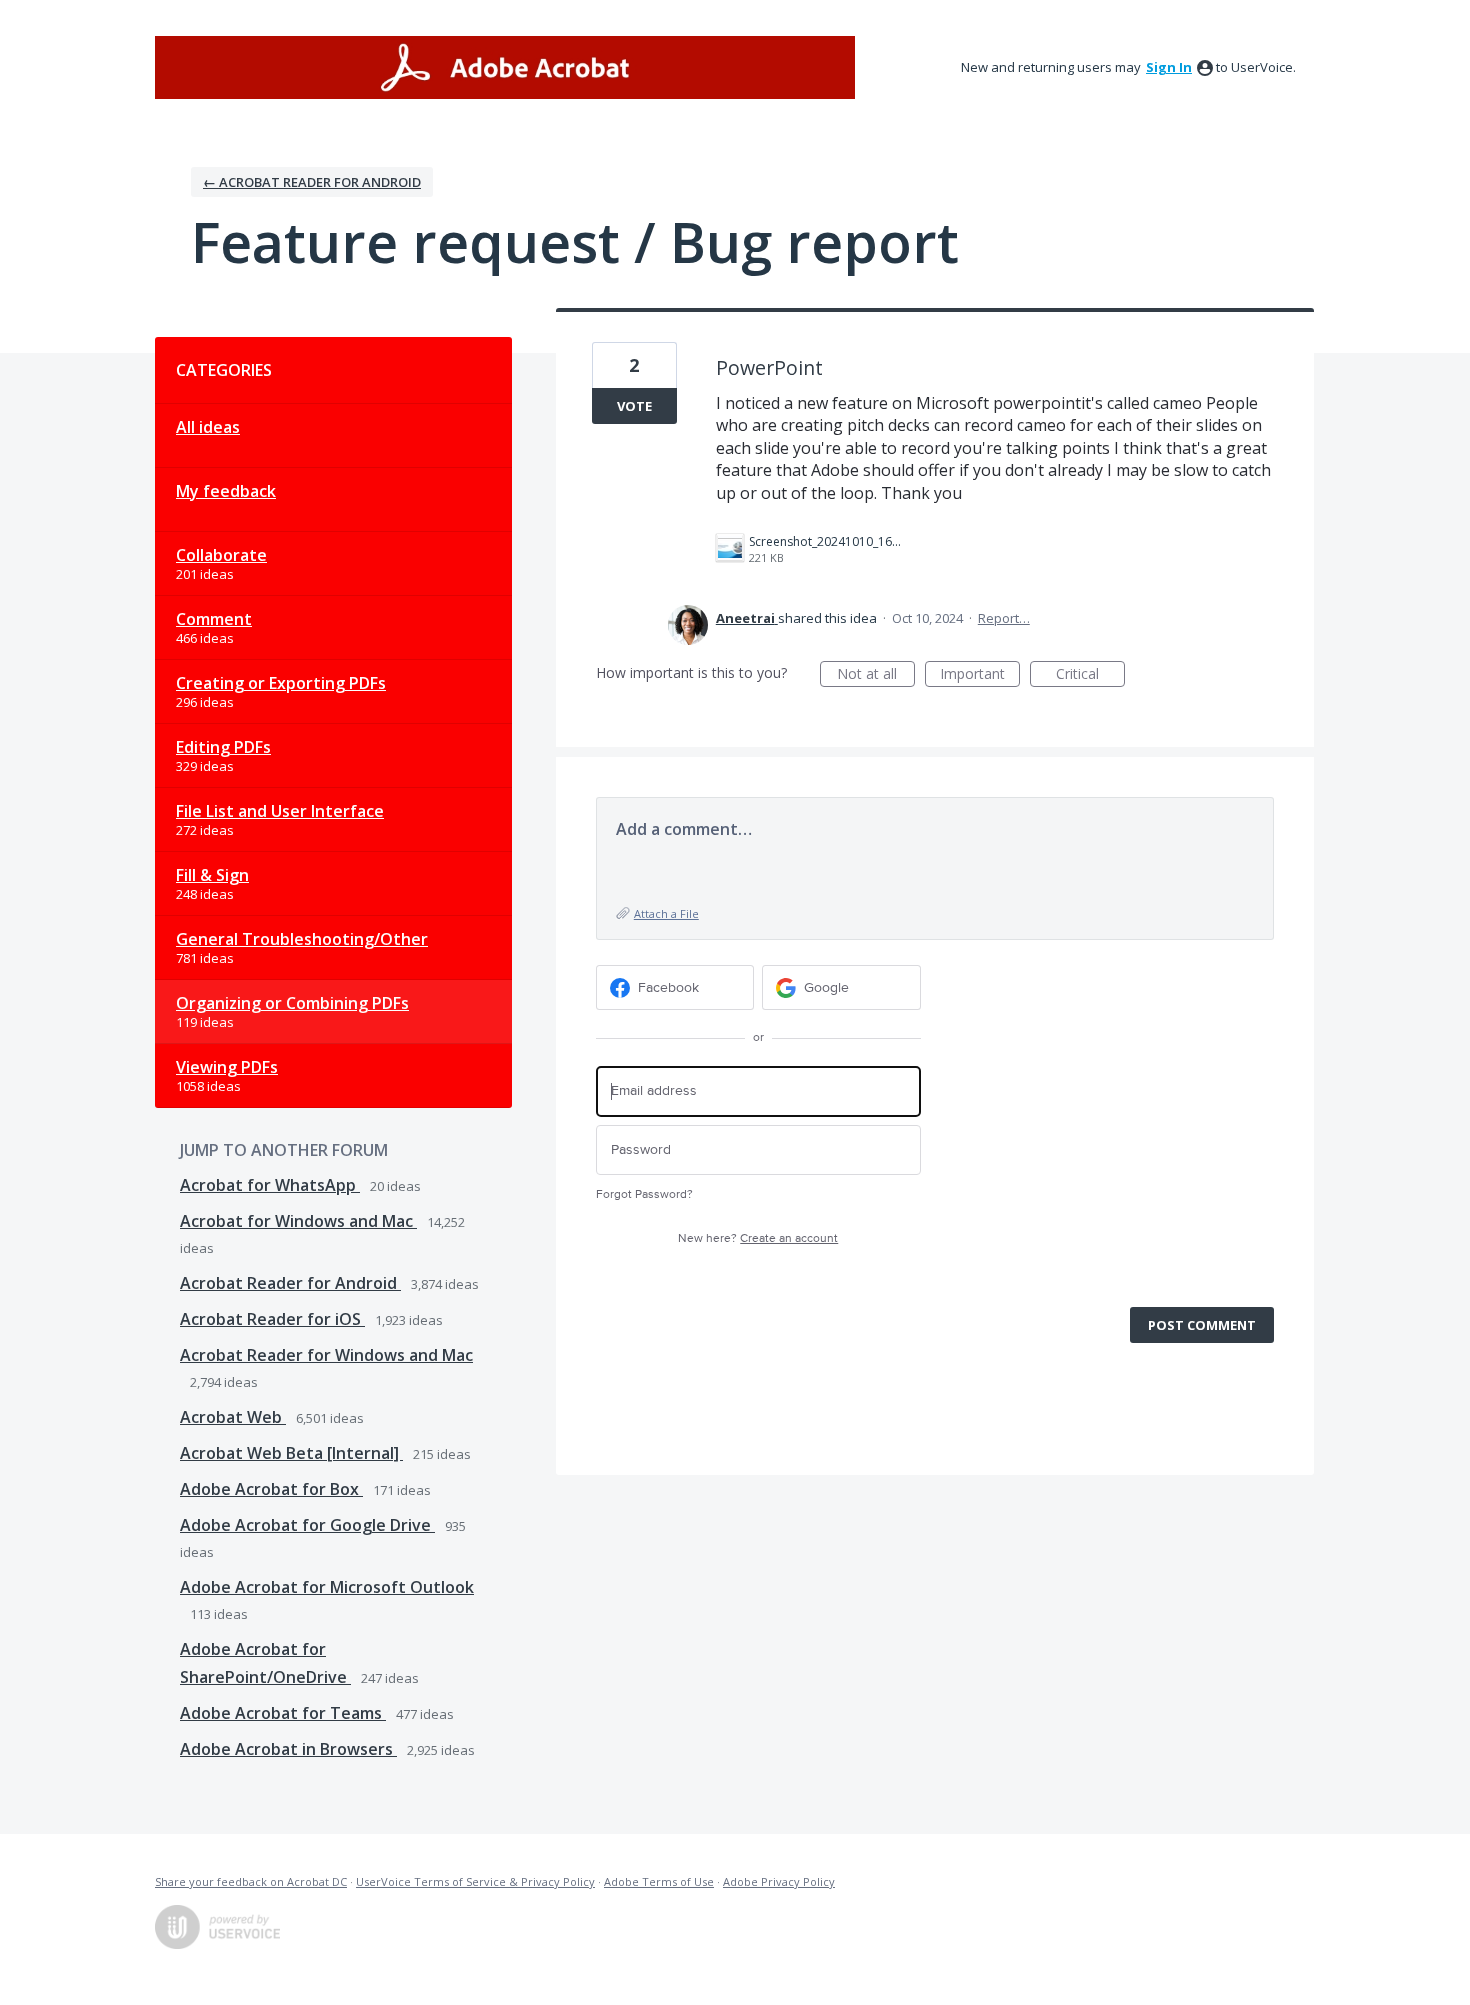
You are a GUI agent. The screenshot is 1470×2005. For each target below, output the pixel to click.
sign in (1169, 67)
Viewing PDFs (227, 1067)
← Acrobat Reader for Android (312, 182)
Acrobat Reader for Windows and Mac (326, 1355)
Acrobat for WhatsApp (270, 1185)
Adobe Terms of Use (659, 1881)
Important (980, 675)
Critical (1090, 675)
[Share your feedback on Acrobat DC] (505, 67)
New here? (758, 1238)
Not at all (876, 675)
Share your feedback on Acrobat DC (251, 1881)
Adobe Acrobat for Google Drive (307, 1525)
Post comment (1202, 1325)
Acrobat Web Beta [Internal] (291, 1453)
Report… (1004, 618)
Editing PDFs (223, 747)
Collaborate (221, 555)
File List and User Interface (280, 811)
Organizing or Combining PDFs (292, 1003)
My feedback (226, 491)
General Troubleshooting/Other (302, 939)
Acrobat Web (233, 1417)
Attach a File (666, 913)
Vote (634, 406)
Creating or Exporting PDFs (281, 683)
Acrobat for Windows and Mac (298, 1221)
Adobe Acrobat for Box (271, 1489)
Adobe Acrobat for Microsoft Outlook (327, 1587)
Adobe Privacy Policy (779, 1881)
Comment (214, 619)
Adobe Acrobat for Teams (283, 1713)
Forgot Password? (644, 1194)
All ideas (208, 427)
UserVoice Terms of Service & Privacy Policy (475, 1881)
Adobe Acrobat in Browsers (288, 1749)
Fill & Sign (212, 875)
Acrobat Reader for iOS (272, 1319)
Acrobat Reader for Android (290, 1283)
